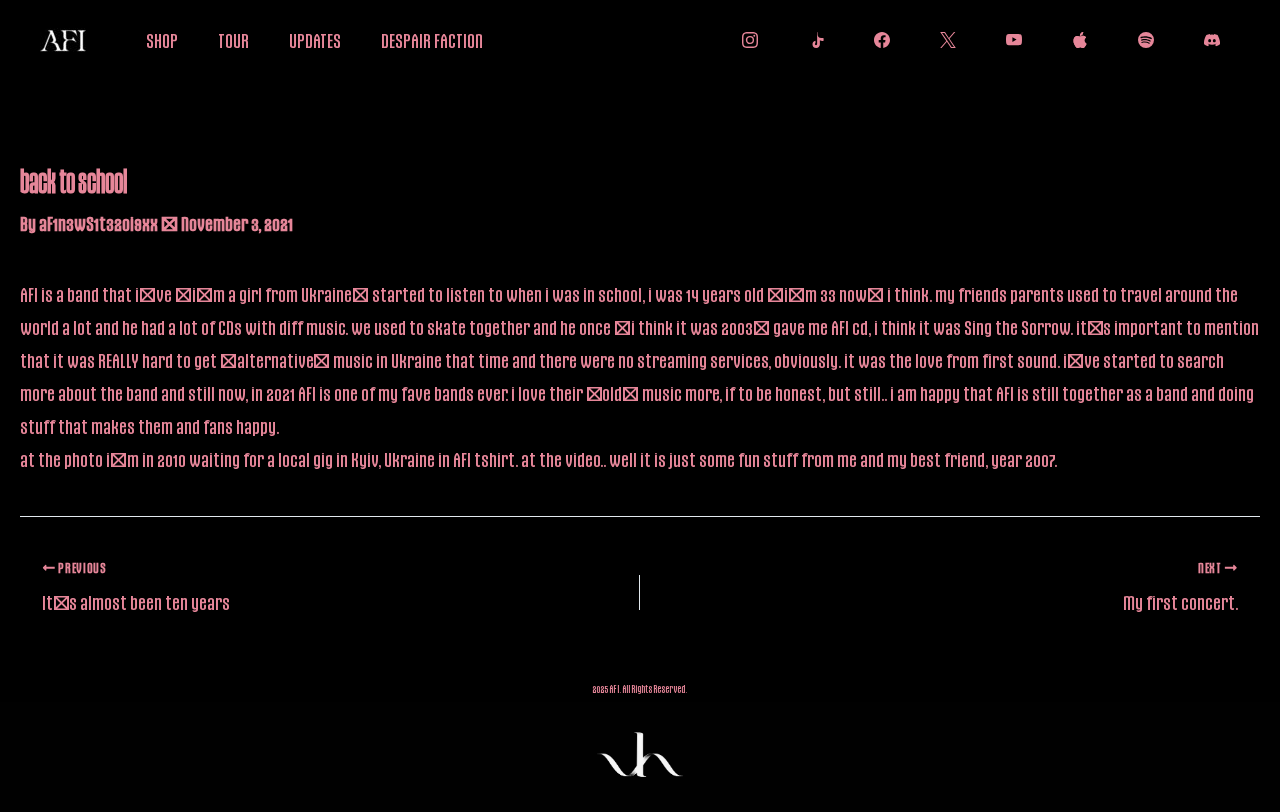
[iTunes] (1075, 40)
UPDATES (315, 40)
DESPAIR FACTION (432, 40)
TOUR (233, 40)
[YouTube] (1009, 40)
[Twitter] (943, 40)
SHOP (162, 40)
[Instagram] (745, 40)
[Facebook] (877, 40)
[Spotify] (1141, 40)
